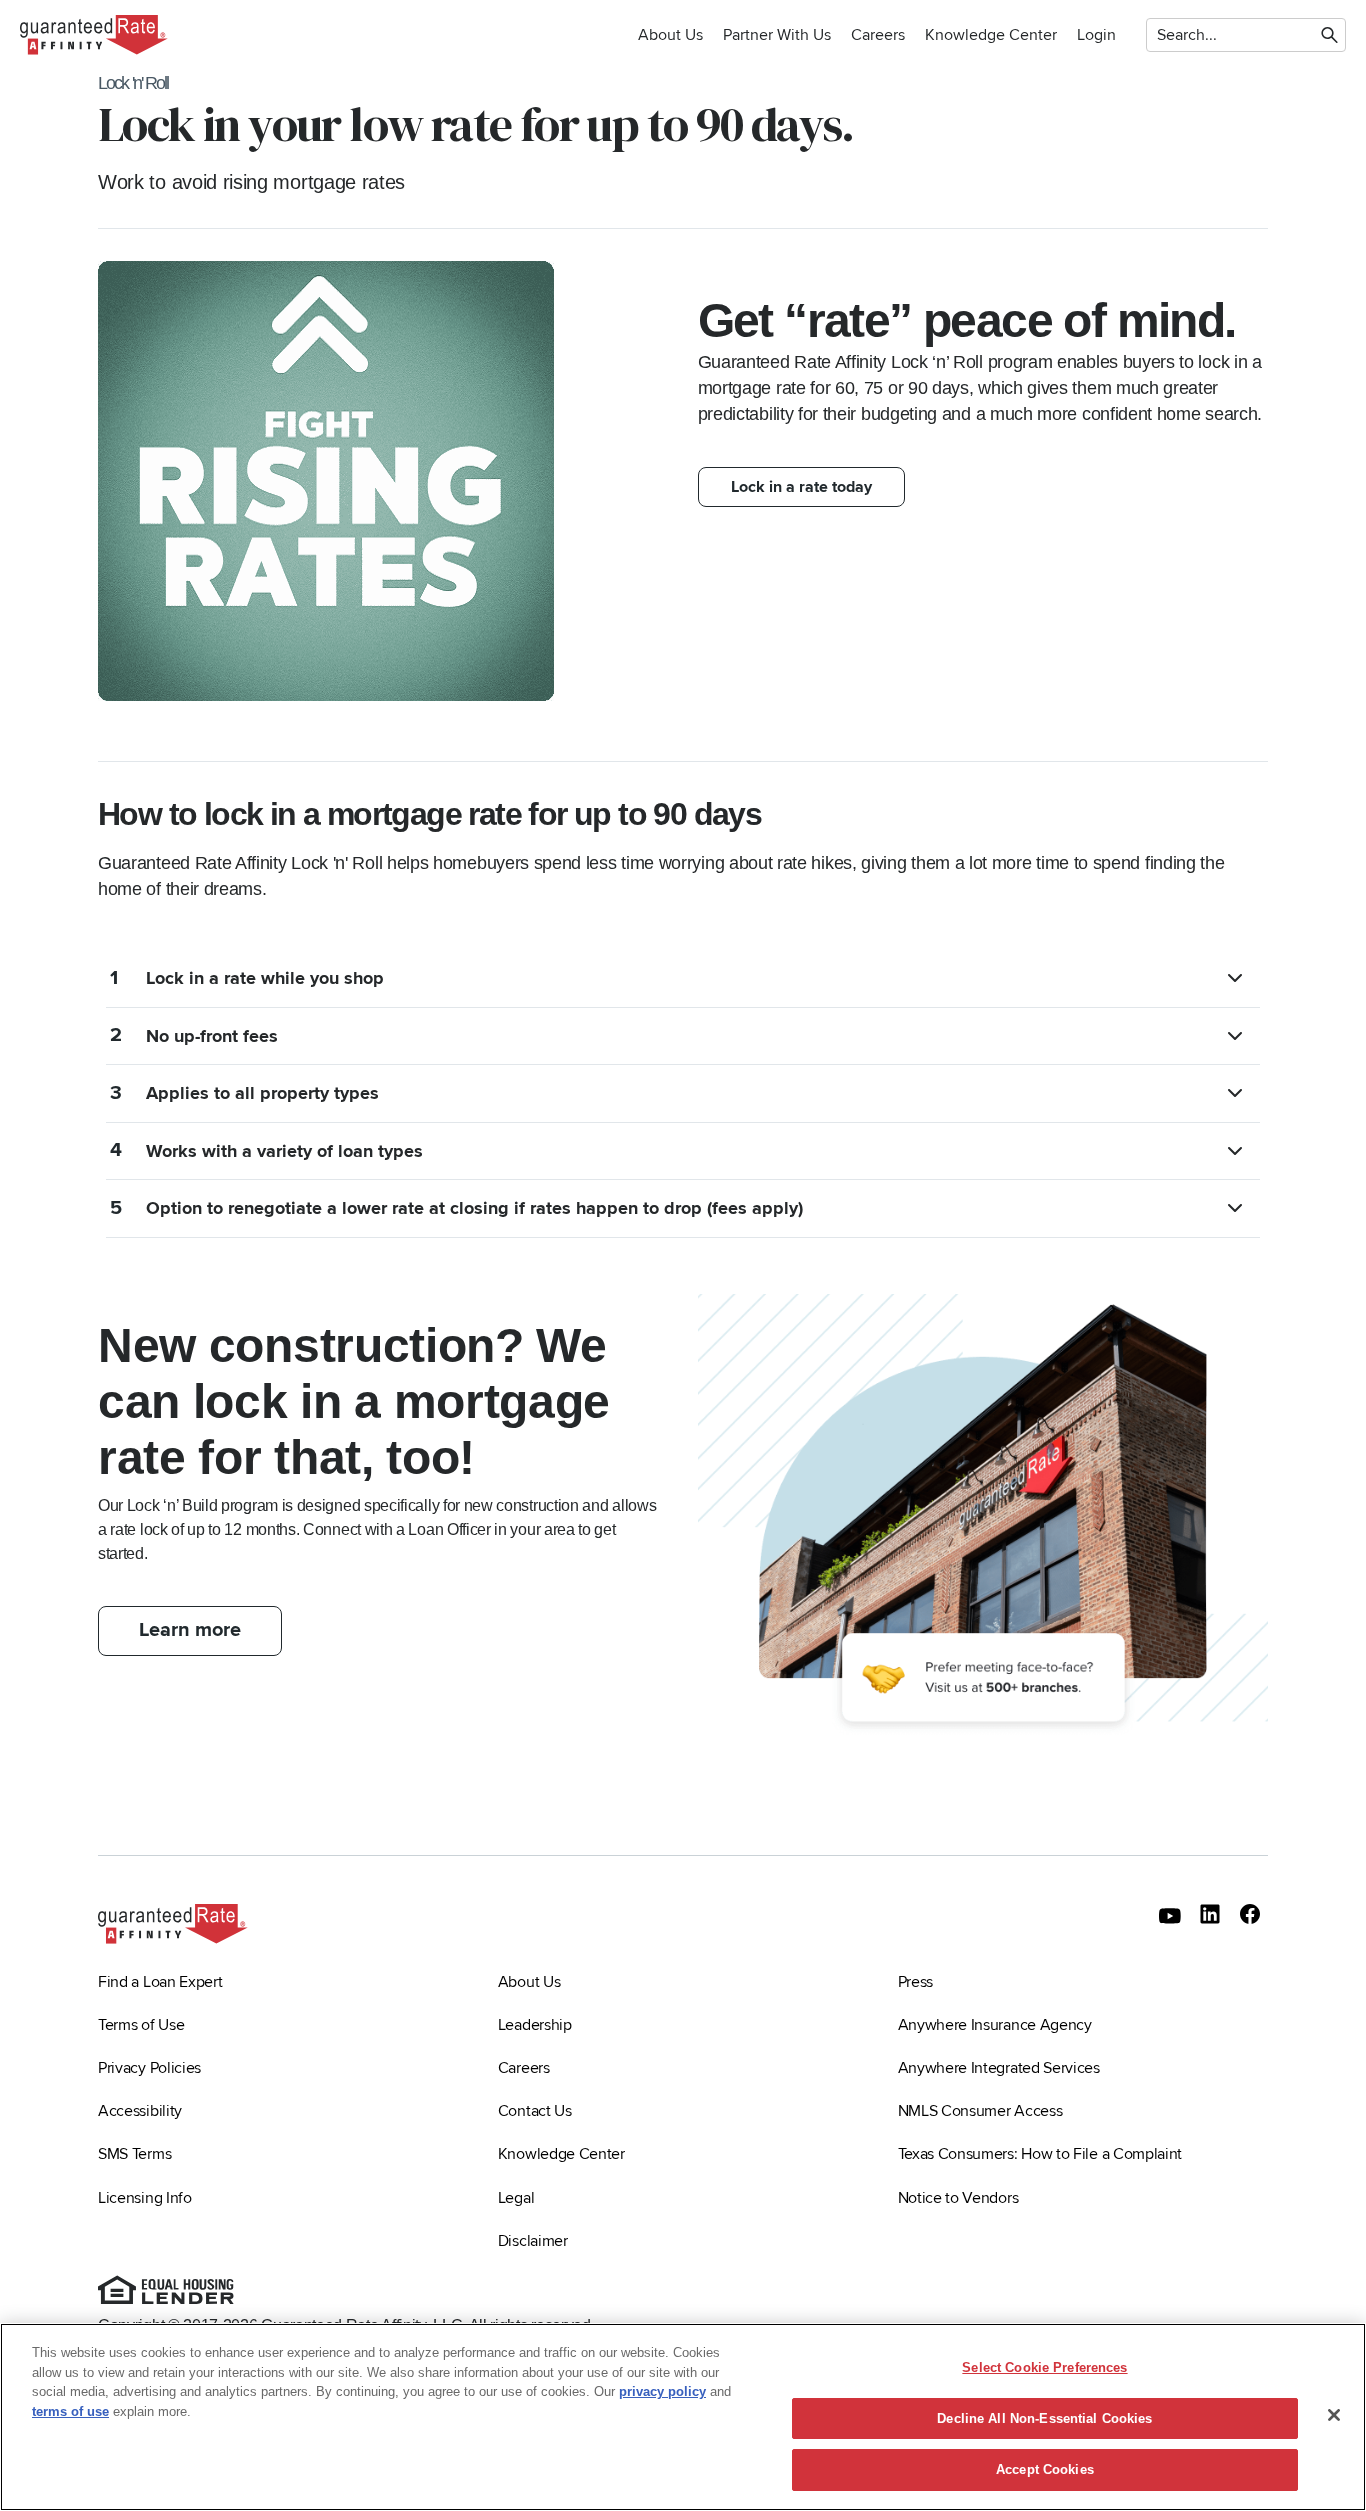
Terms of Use (141, 2025)
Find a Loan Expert (160, 1982)
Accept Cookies (1045, 2469)
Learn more (190, 1630)
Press (915, 1982)
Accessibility (140, 2111)
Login (1096, 35)
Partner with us (777, 35)
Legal (516, 2198)
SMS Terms (134, 2154)
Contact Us (535, 2111)
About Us (670, 35)
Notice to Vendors (958, 2198)
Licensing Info (145, 2198)
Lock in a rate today (801, 487)
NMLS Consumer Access (980, 2111)
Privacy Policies (149, 2068)
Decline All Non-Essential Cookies (1044, 2418)
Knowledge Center (991, 35)
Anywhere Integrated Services (999, 2068)
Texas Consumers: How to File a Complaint (1040, 2154)
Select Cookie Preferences (1044, 2367)
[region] (683, 2417)
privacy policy (662, 2391)
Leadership (535, 2025)
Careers (878, 35)
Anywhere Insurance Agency (995, 2025)
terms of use (70, 2411)
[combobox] (1159, 35)
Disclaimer (533, 2241)
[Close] (1334, 2415)
